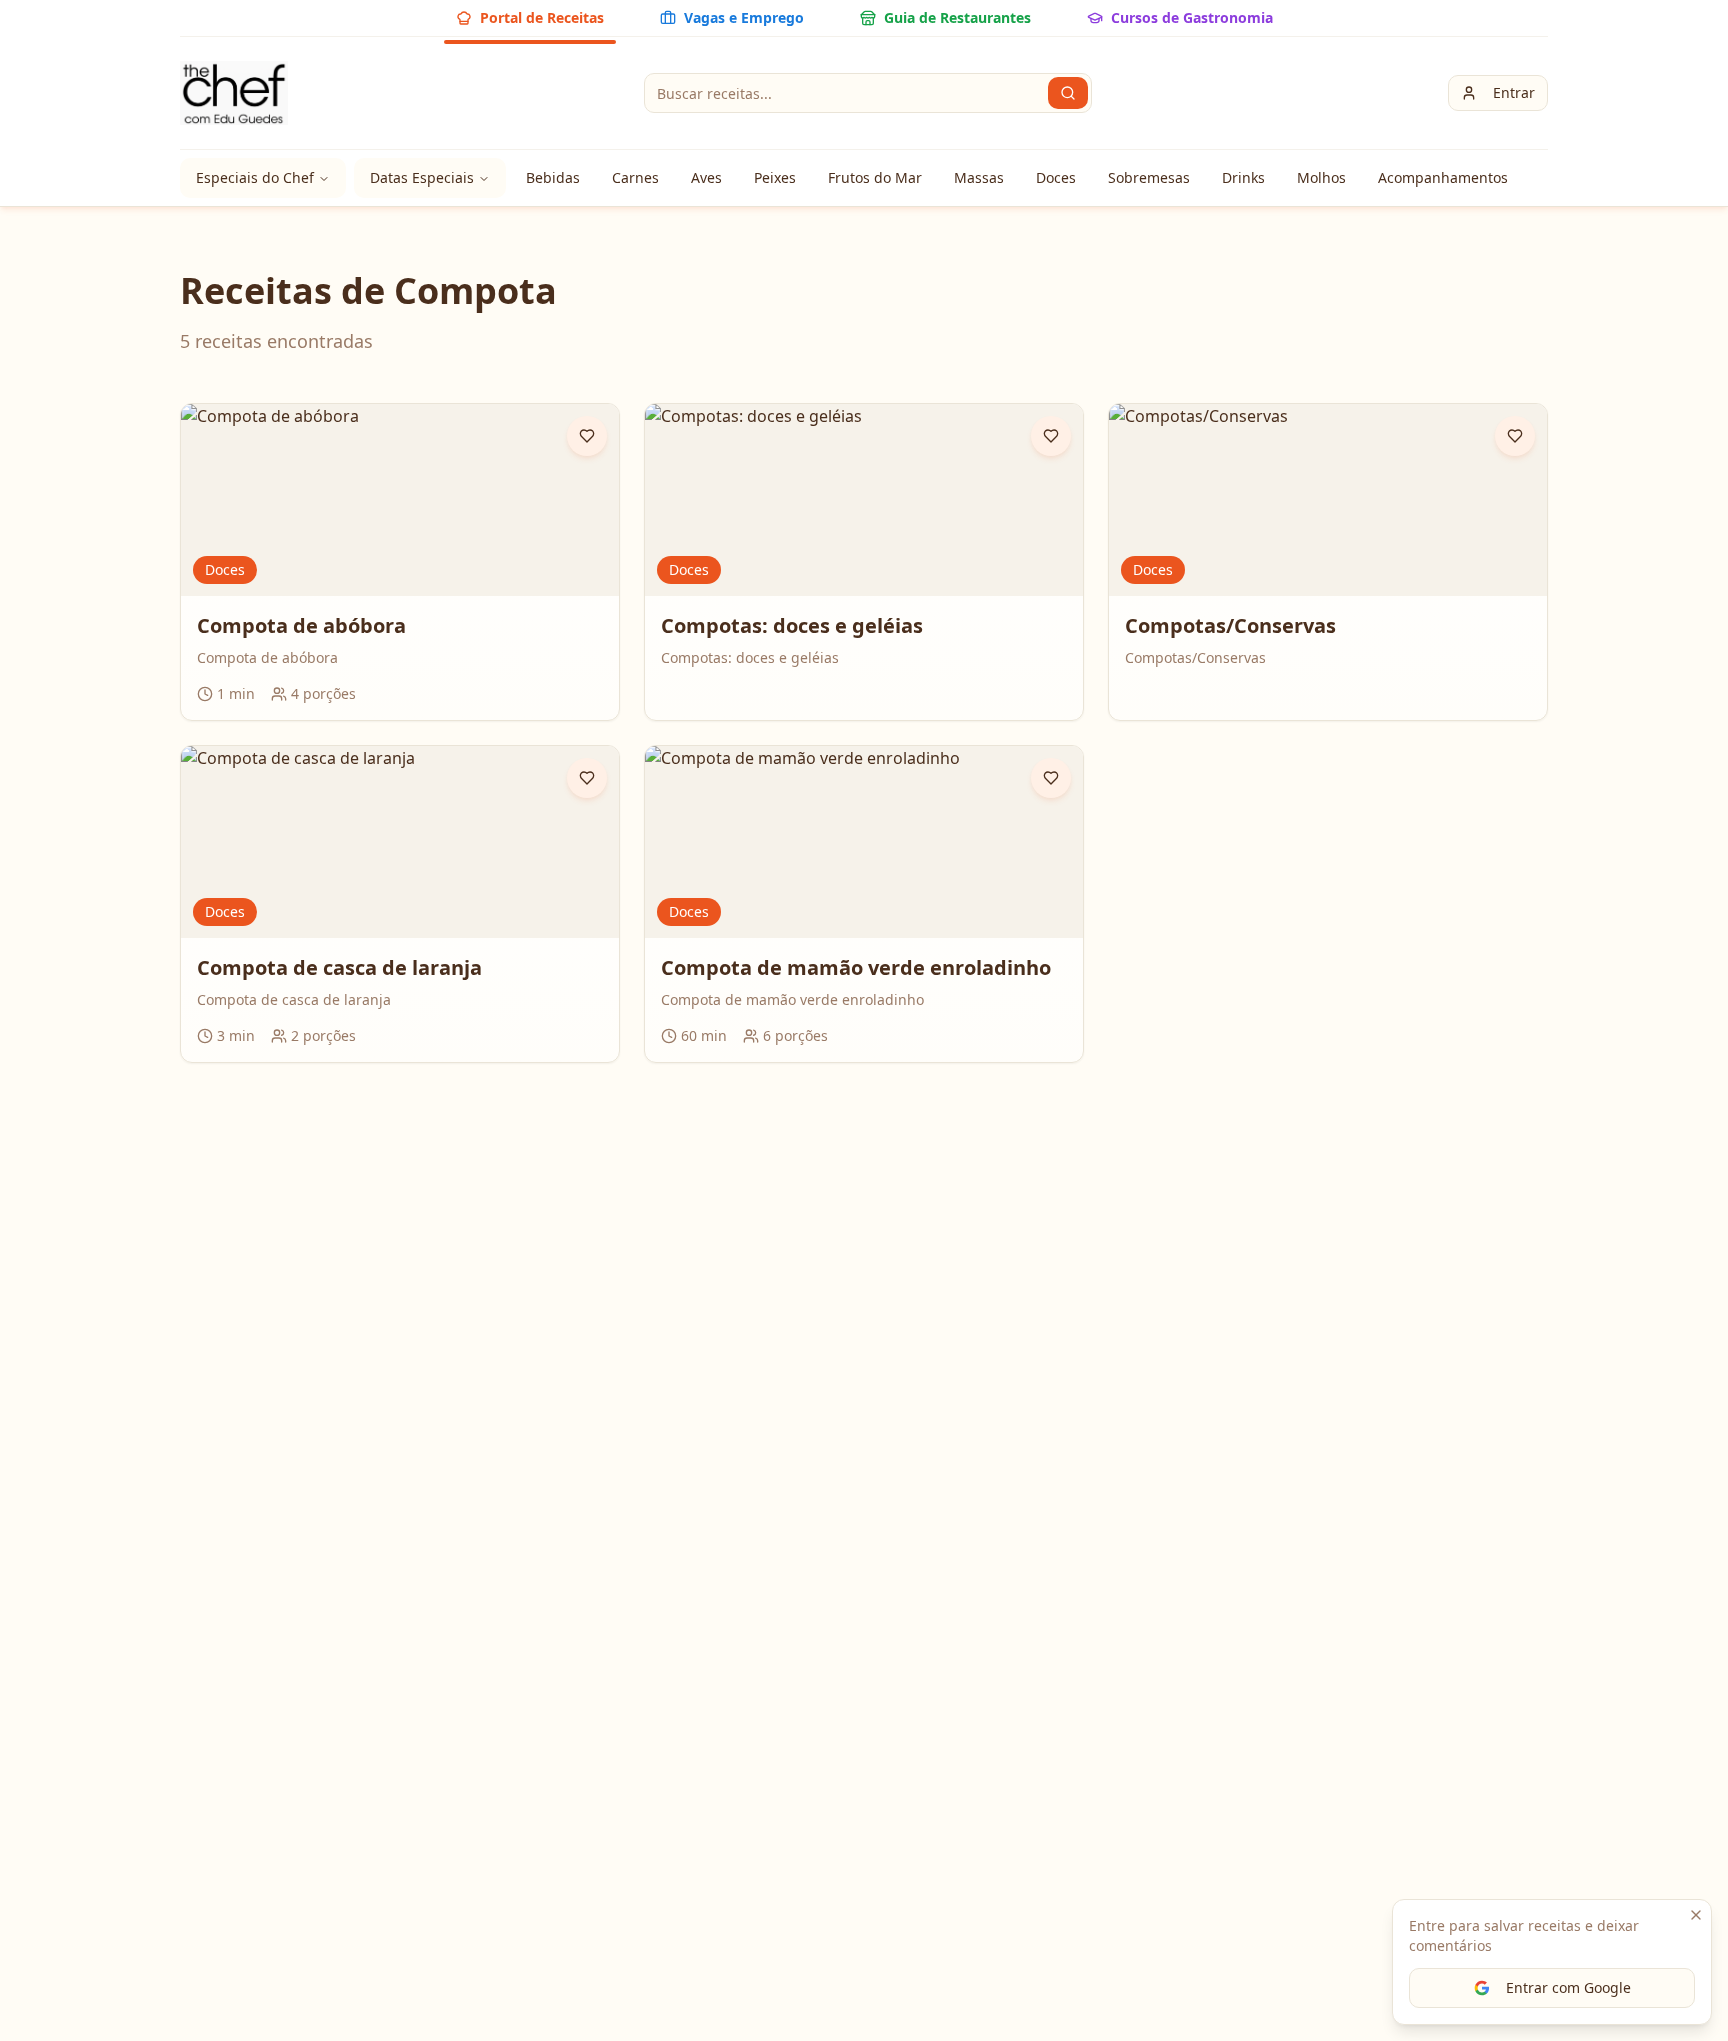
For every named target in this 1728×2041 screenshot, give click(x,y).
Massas (979, 177)
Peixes (775, 177)
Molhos (1321, 177)
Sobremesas (1149, 177)
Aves (706, 177)
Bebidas (553, 177)
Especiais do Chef (255, 177)
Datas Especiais (422, 177)
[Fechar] (1696, 1915)
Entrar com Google (1568, 1987)
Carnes (635, 177)
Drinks (1243, 177)
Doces (1056, 177)
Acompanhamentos (1443, 177)
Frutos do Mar (875, 177)
